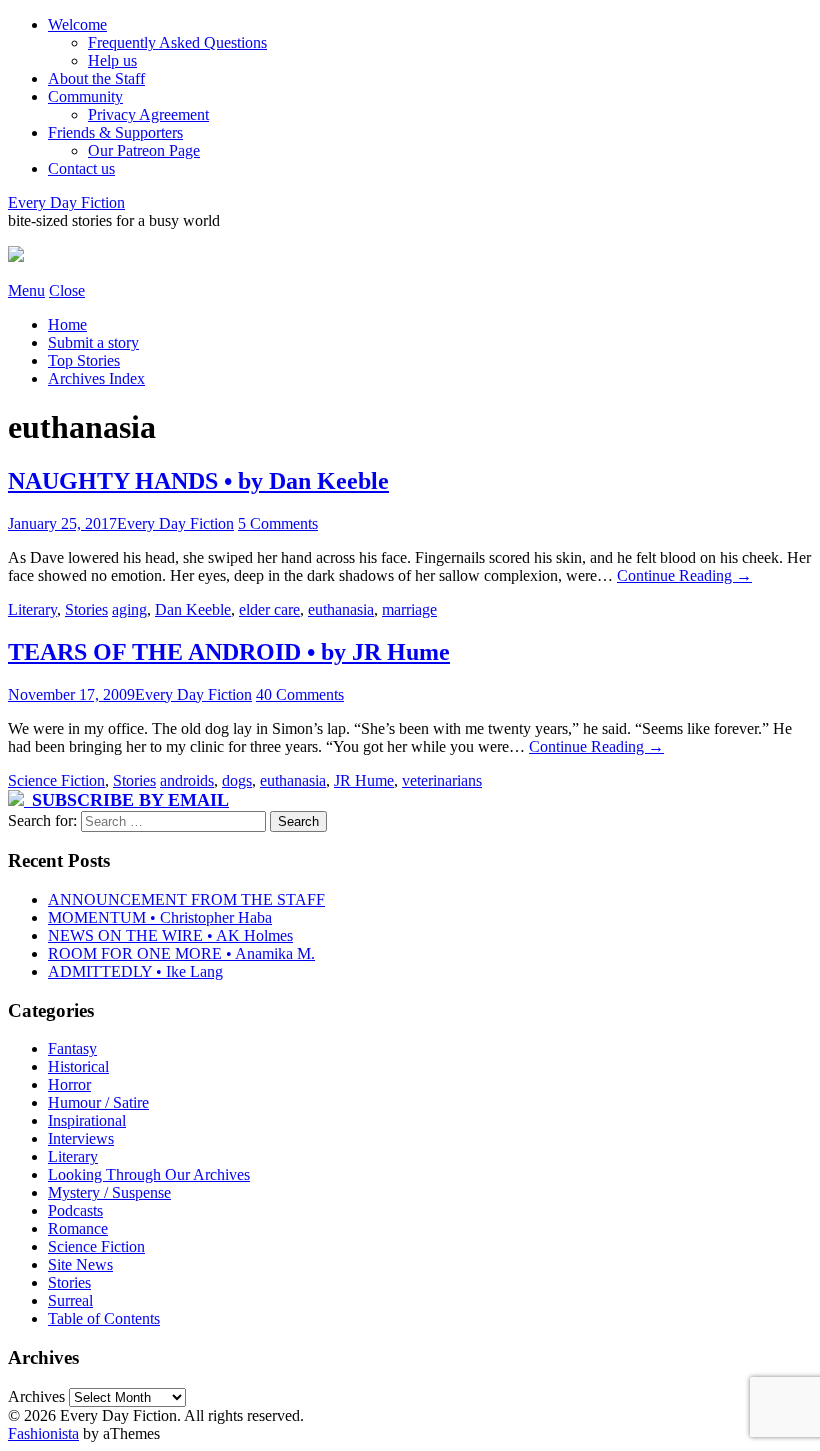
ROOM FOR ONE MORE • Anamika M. (181, 953)
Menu (26, 290)
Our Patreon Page (144, 150)
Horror (69, 1084)
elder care (269, 609)
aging (129, 609)
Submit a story (93, 342)
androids (187, 780)
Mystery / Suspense (109, 1192)
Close (67, 290)
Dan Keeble (193, 609)
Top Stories (84, 360)
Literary (32, 609)
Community (85, 96)
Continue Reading (684, 575)
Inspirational (87, 1120)
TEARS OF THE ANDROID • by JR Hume (229, 652)
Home (67, 324)
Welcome (77, 24)
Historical (78, 1066)
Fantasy (72, 1048)
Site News (80, 1264)
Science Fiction (56, 780)
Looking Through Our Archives (149, 1174)
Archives (36, 1396)
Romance (78, 1228)
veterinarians (442, 780)
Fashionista (43, 1433)
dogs (237, 780)
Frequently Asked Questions (177, 42)
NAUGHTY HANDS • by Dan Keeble (198, 481)
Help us (112, 60)
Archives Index (96, 378)
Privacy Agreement (148, 114)
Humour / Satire (98, 1102)
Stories (86, 609)
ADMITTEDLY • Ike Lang (135, 971)
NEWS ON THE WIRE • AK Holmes (170, 935)
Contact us (81, 168)
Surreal (70, 1300)
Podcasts (75, 1210)
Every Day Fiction (66, 202)
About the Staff (96, 78)
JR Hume (364, 780)
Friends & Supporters (115, 132)
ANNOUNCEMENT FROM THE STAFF (186, 899)
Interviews (81, 1138)
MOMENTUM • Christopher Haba (160, 917)
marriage (409, 609)
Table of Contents (104, 1318)
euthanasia (341, 609)
